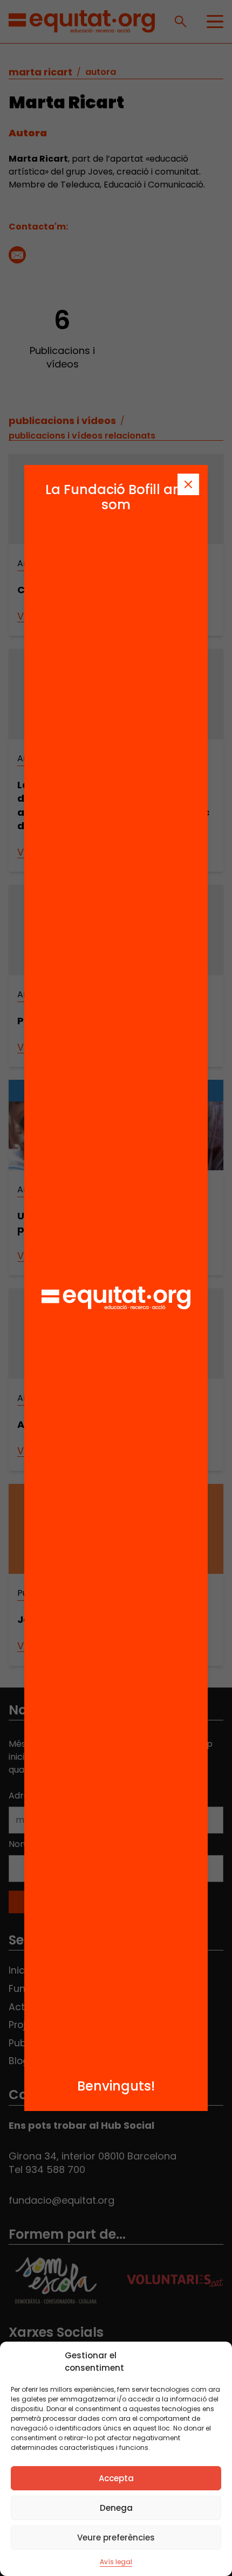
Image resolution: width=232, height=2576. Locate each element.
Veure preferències (116, 2537)
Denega (116, 2508)
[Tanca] (188, 484)
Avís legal (116, 2562)
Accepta (116, 2478)
